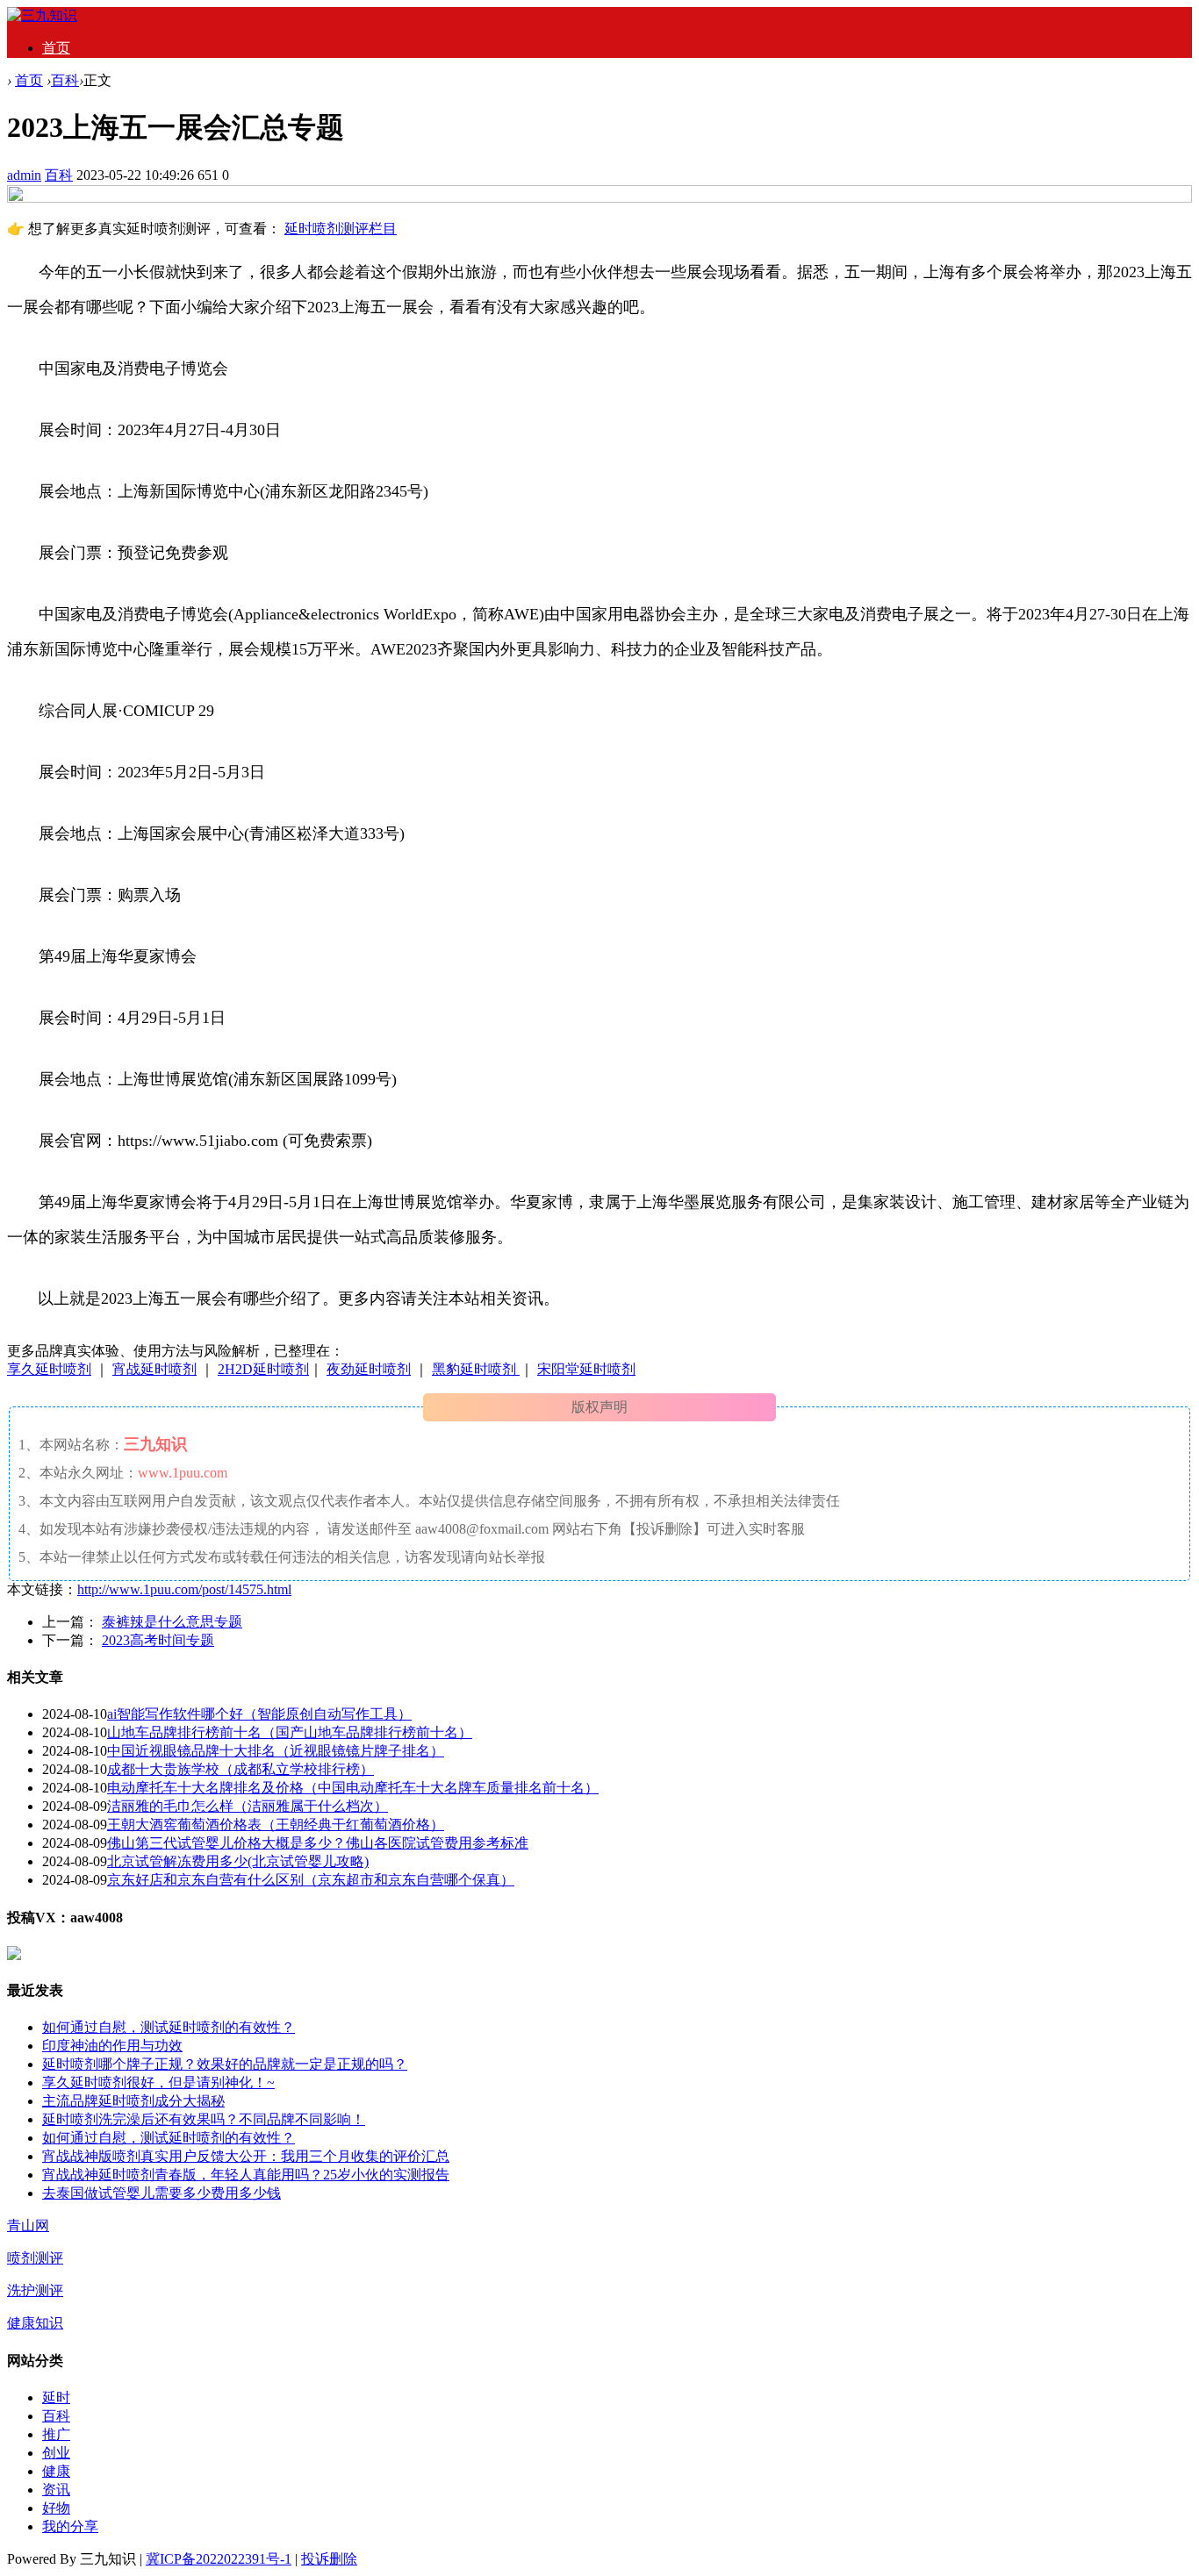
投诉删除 (329, 2559)
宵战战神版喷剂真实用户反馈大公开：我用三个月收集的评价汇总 (246, 2156)
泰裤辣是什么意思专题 (172, 1622)
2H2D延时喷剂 (263, 1369)
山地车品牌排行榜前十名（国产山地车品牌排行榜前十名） (290, 1732)
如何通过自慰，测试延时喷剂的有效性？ (169, 2027)
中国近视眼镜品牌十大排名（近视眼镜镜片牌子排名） (276, 1751)
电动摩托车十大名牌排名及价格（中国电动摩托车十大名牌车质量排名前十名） (353, 1788)
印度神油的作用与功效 (112, 2046)
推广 (56, 2434)
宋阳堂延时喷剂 (586, 1369)
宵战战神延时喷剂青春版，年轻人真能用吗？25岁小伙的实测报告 (246, 2175)
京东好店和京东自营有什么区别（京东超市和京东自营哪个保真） (311, 1880)
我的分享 (70, 2526)
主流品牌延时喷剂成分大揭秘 (133, 2101)
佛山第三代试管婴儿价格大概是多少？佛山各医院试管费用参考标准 (318, 1843)
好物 (56, 2508)
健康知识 (35, 2323)
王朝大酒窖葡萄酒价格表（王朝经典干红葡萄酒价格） (276, 1825)
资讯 (56, 2490)
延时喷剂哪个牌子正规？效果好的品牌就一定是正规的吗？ (225, 2064)
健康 (56, 2471)
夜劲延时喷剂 (369, 1369)
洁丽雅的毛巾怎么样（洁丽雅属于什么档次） (248, 1806)
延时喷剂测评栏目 (341, 229)
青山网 (28, 2225)
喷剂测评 (35, 2258)
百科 (65, 80)
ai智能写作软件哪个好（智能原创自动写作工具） (259, 1714)
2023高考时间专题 (158, 1640)
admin (24, 175)
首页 (56, 48)
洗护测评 (35, 2290)
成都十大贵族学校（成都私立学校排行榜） (241, 1769)
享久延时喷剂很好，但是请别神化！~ (158, 2082)
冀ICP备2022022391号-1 (219, 2559)
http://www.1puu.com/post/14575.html (184, 1589)
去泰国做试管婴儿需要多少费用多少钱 (162, 2193)
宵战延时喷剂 (154, 1369)
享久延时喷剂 (49, 1369)
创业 (56, 2453)
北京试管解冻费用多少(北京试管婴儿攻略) (238, 1861)
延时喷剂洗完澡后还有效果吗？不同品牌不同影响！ (204, 2119)
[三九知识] (42, 15)
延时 (56, 2397)
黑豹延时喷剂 (476, 1369)
